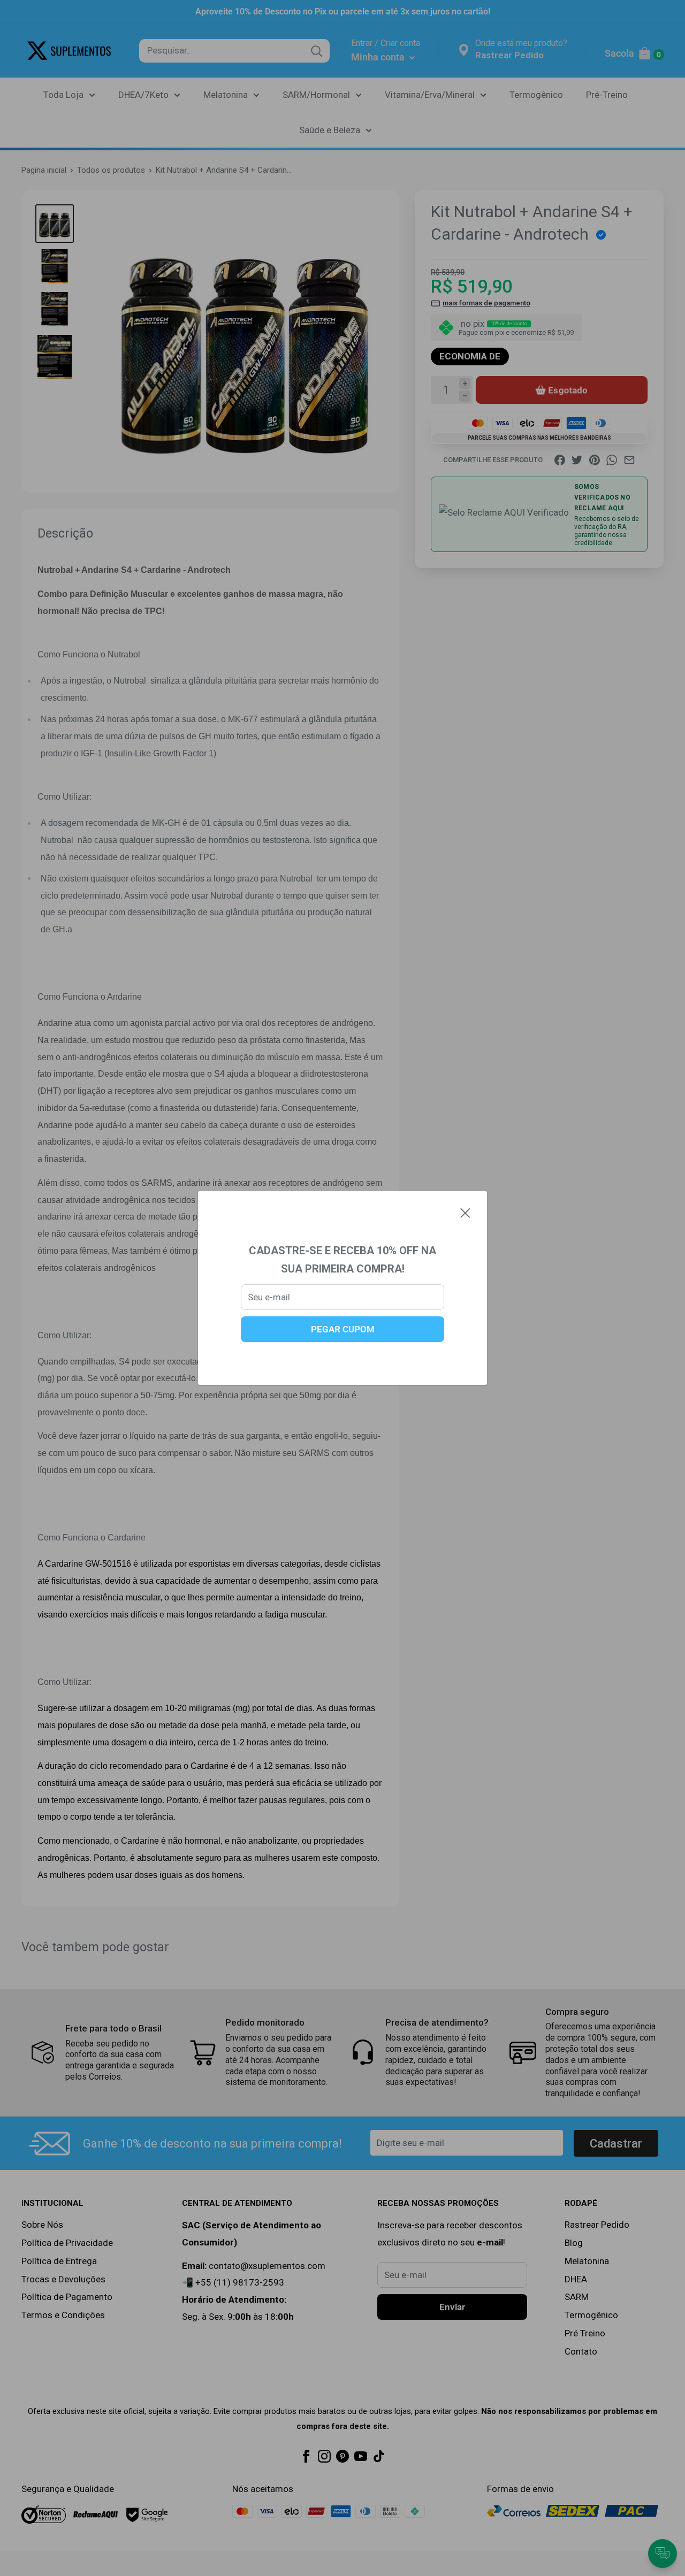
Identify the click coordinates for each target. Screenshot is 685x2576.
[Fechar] (466, 1213)
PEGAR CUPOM (343, 1329)
